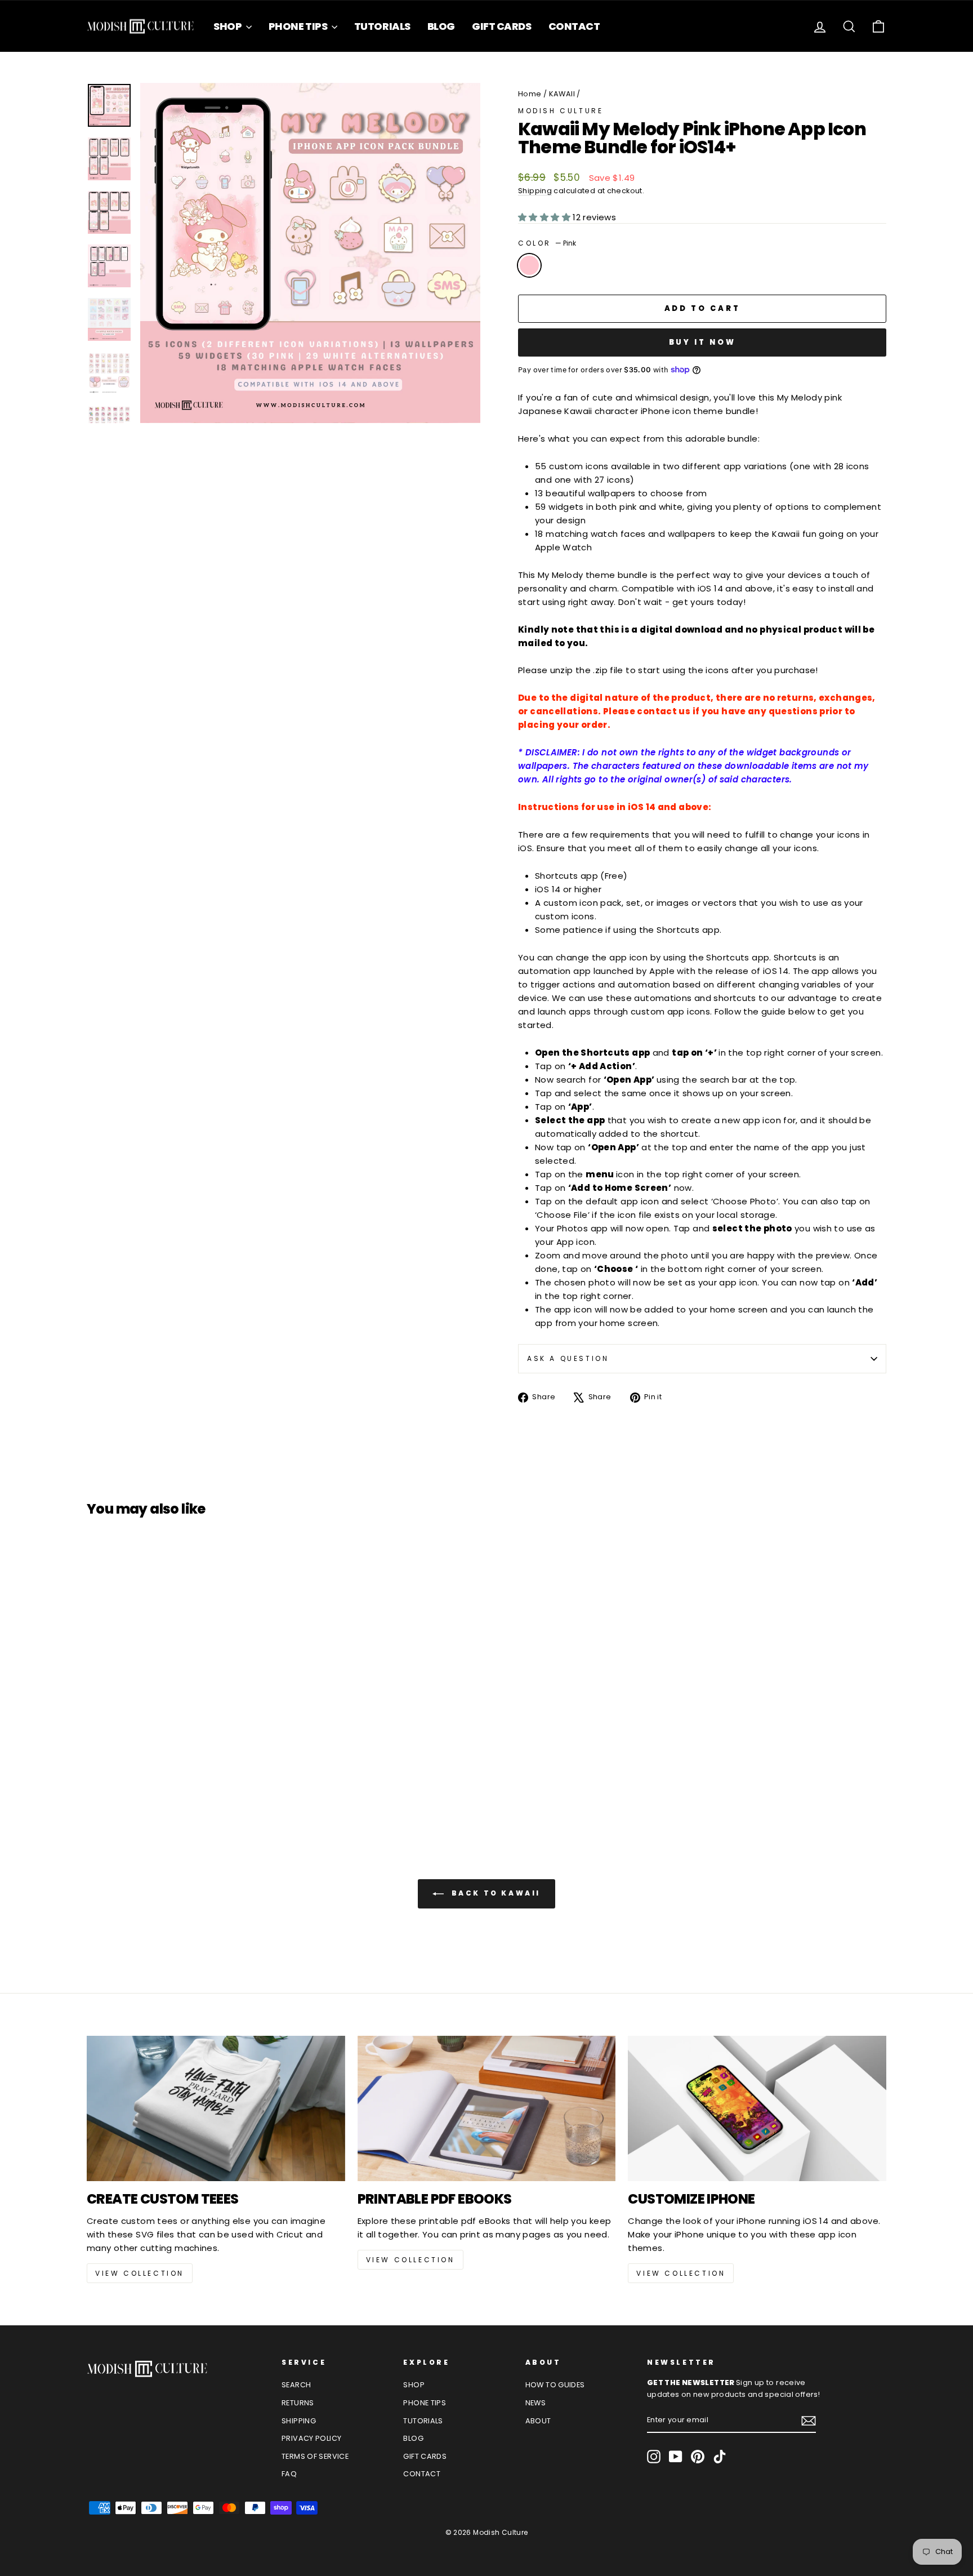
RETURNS (298, 2403)
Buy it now (702, 342)
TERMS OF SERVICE (315, 2456)
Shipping (535, 191)
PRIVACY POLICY (311, 2438)
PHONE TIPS (299, 26)
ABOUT (538, 2421)
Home (530, 94)
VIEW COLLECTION (140, 2273)
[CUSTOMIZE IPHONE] (757, 2108)
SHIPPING (299, 2421)
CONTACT (574, 26)
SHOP (228, 26)
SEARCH (296, 2385)
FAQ (289, 2474)
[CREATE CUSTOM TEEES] (216, 2108)
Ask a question (568, 1358)
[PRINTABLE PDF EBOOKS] (487, 2108)
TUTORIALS (382, 26)
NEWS (536, 2403)
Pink (529, 265)
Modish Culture (561, 111)
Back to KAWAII (494, 1894)
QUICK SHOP (182, 1721)
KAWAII (562, 94)
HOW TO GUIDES (555, 2385)
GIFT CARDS (502, 26)
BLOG (441, 26)
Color (547, 243)
